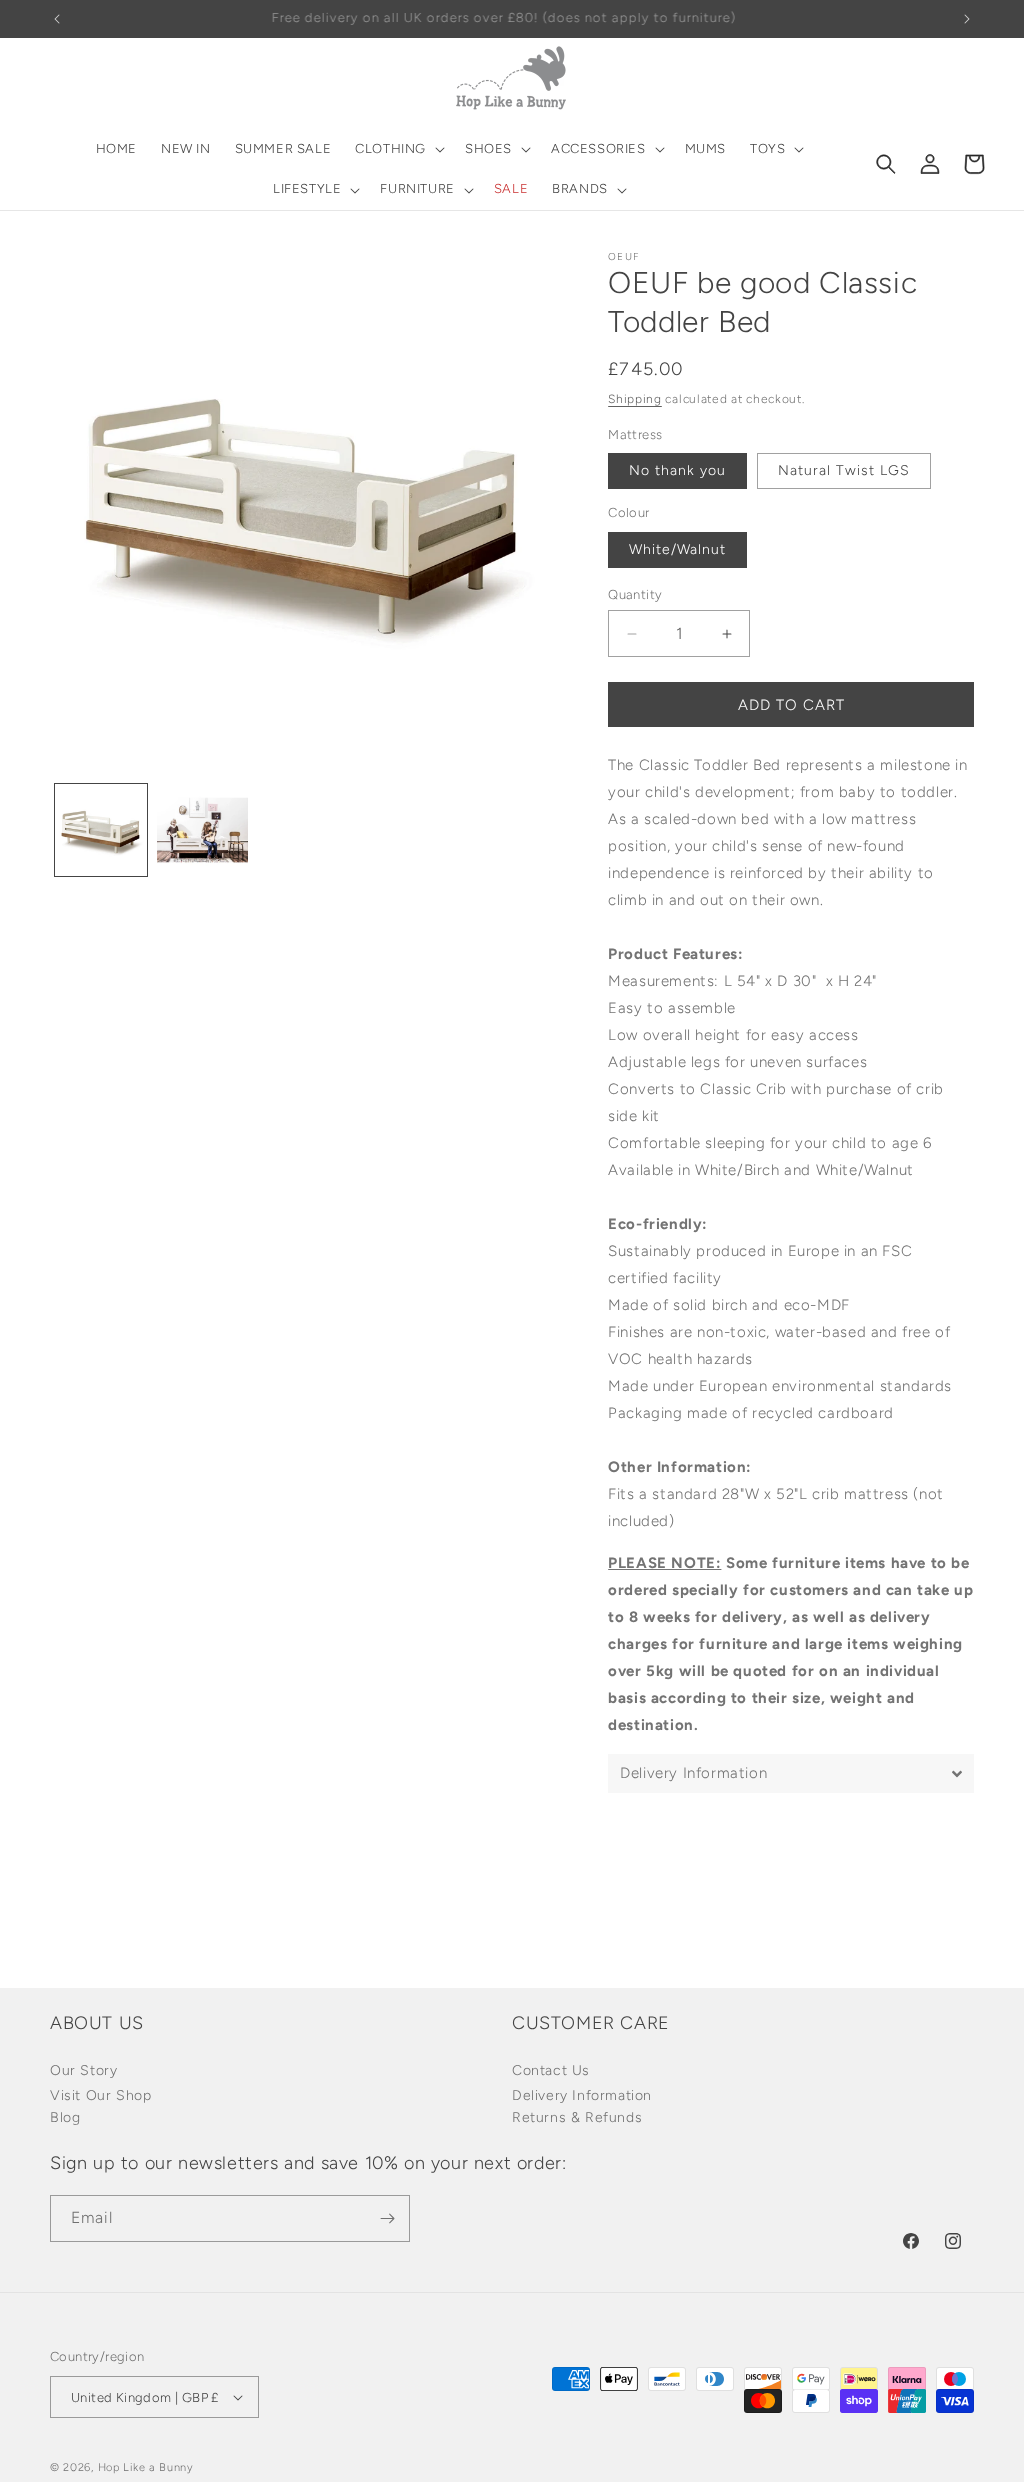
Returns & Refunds (577, 2117)
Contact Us (551, 2070)
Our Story (83, 2070)
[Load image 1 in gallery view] (101, 830)
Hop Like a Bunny (146, 2467)
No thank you (677, 470)
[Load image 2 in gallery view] (203, 830)
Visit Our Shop (100, 2095)
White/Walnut (677, 549)
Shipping (635, 399)
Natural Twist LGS (844, 470)
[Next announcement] (967, 19)
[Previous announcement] (57, 19)
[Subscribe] (387, 2218)
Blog (65, 2117)
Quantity (635, 594)
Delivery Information (582, 2095)
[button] (398, 149)
